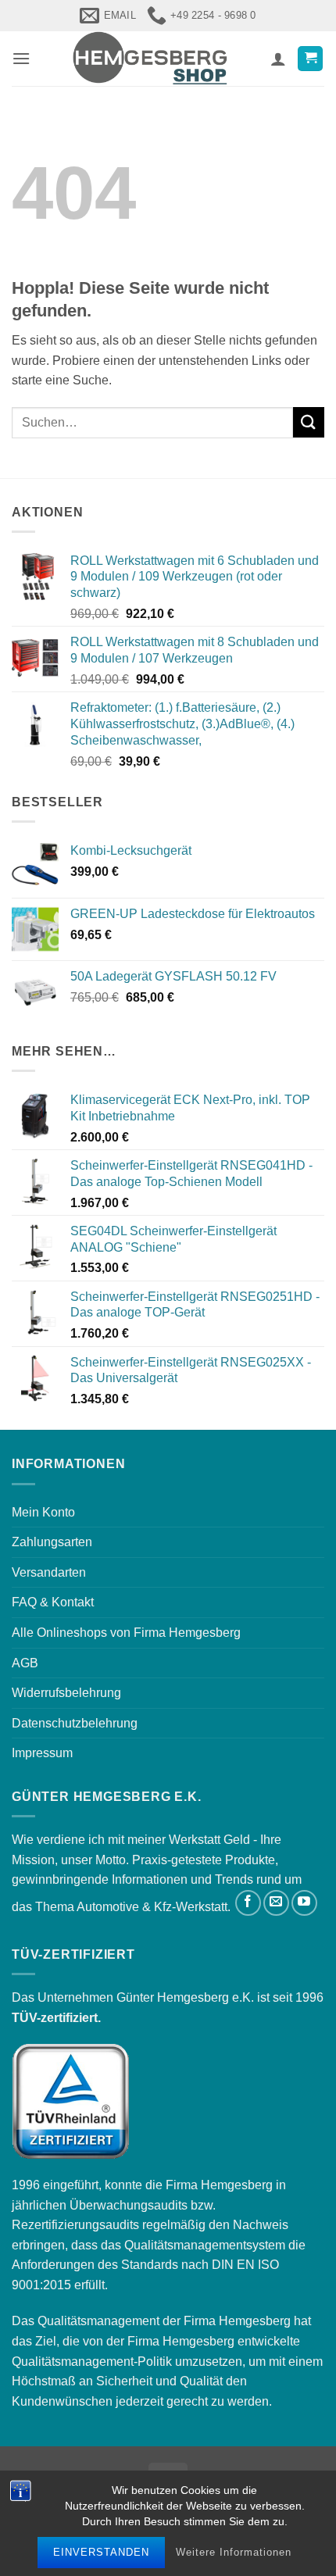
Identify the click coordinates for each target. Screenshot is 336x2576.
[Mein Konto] (278, 59)
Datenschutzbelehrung (75, 1723)
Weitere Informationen (234, 2552)
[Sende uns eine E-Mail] (276, 1903)
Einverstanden (101, 2552)
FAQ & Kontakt (53, 1602)
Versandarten (49, 1572)
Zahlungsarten (52, 1542)
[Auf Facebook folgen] (248, 1903)
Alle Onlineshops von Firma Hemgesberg (126, 1633)
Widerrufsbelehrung (66, 1693)
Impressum (42, 1753)
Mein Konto (43, 1512)
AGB (25, 1663)
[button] (21, 58)
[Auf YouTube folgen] (304, 1903)
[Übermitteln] (309, 422)
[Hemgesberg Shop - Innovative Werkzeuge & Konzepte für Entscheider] (150, 59)
